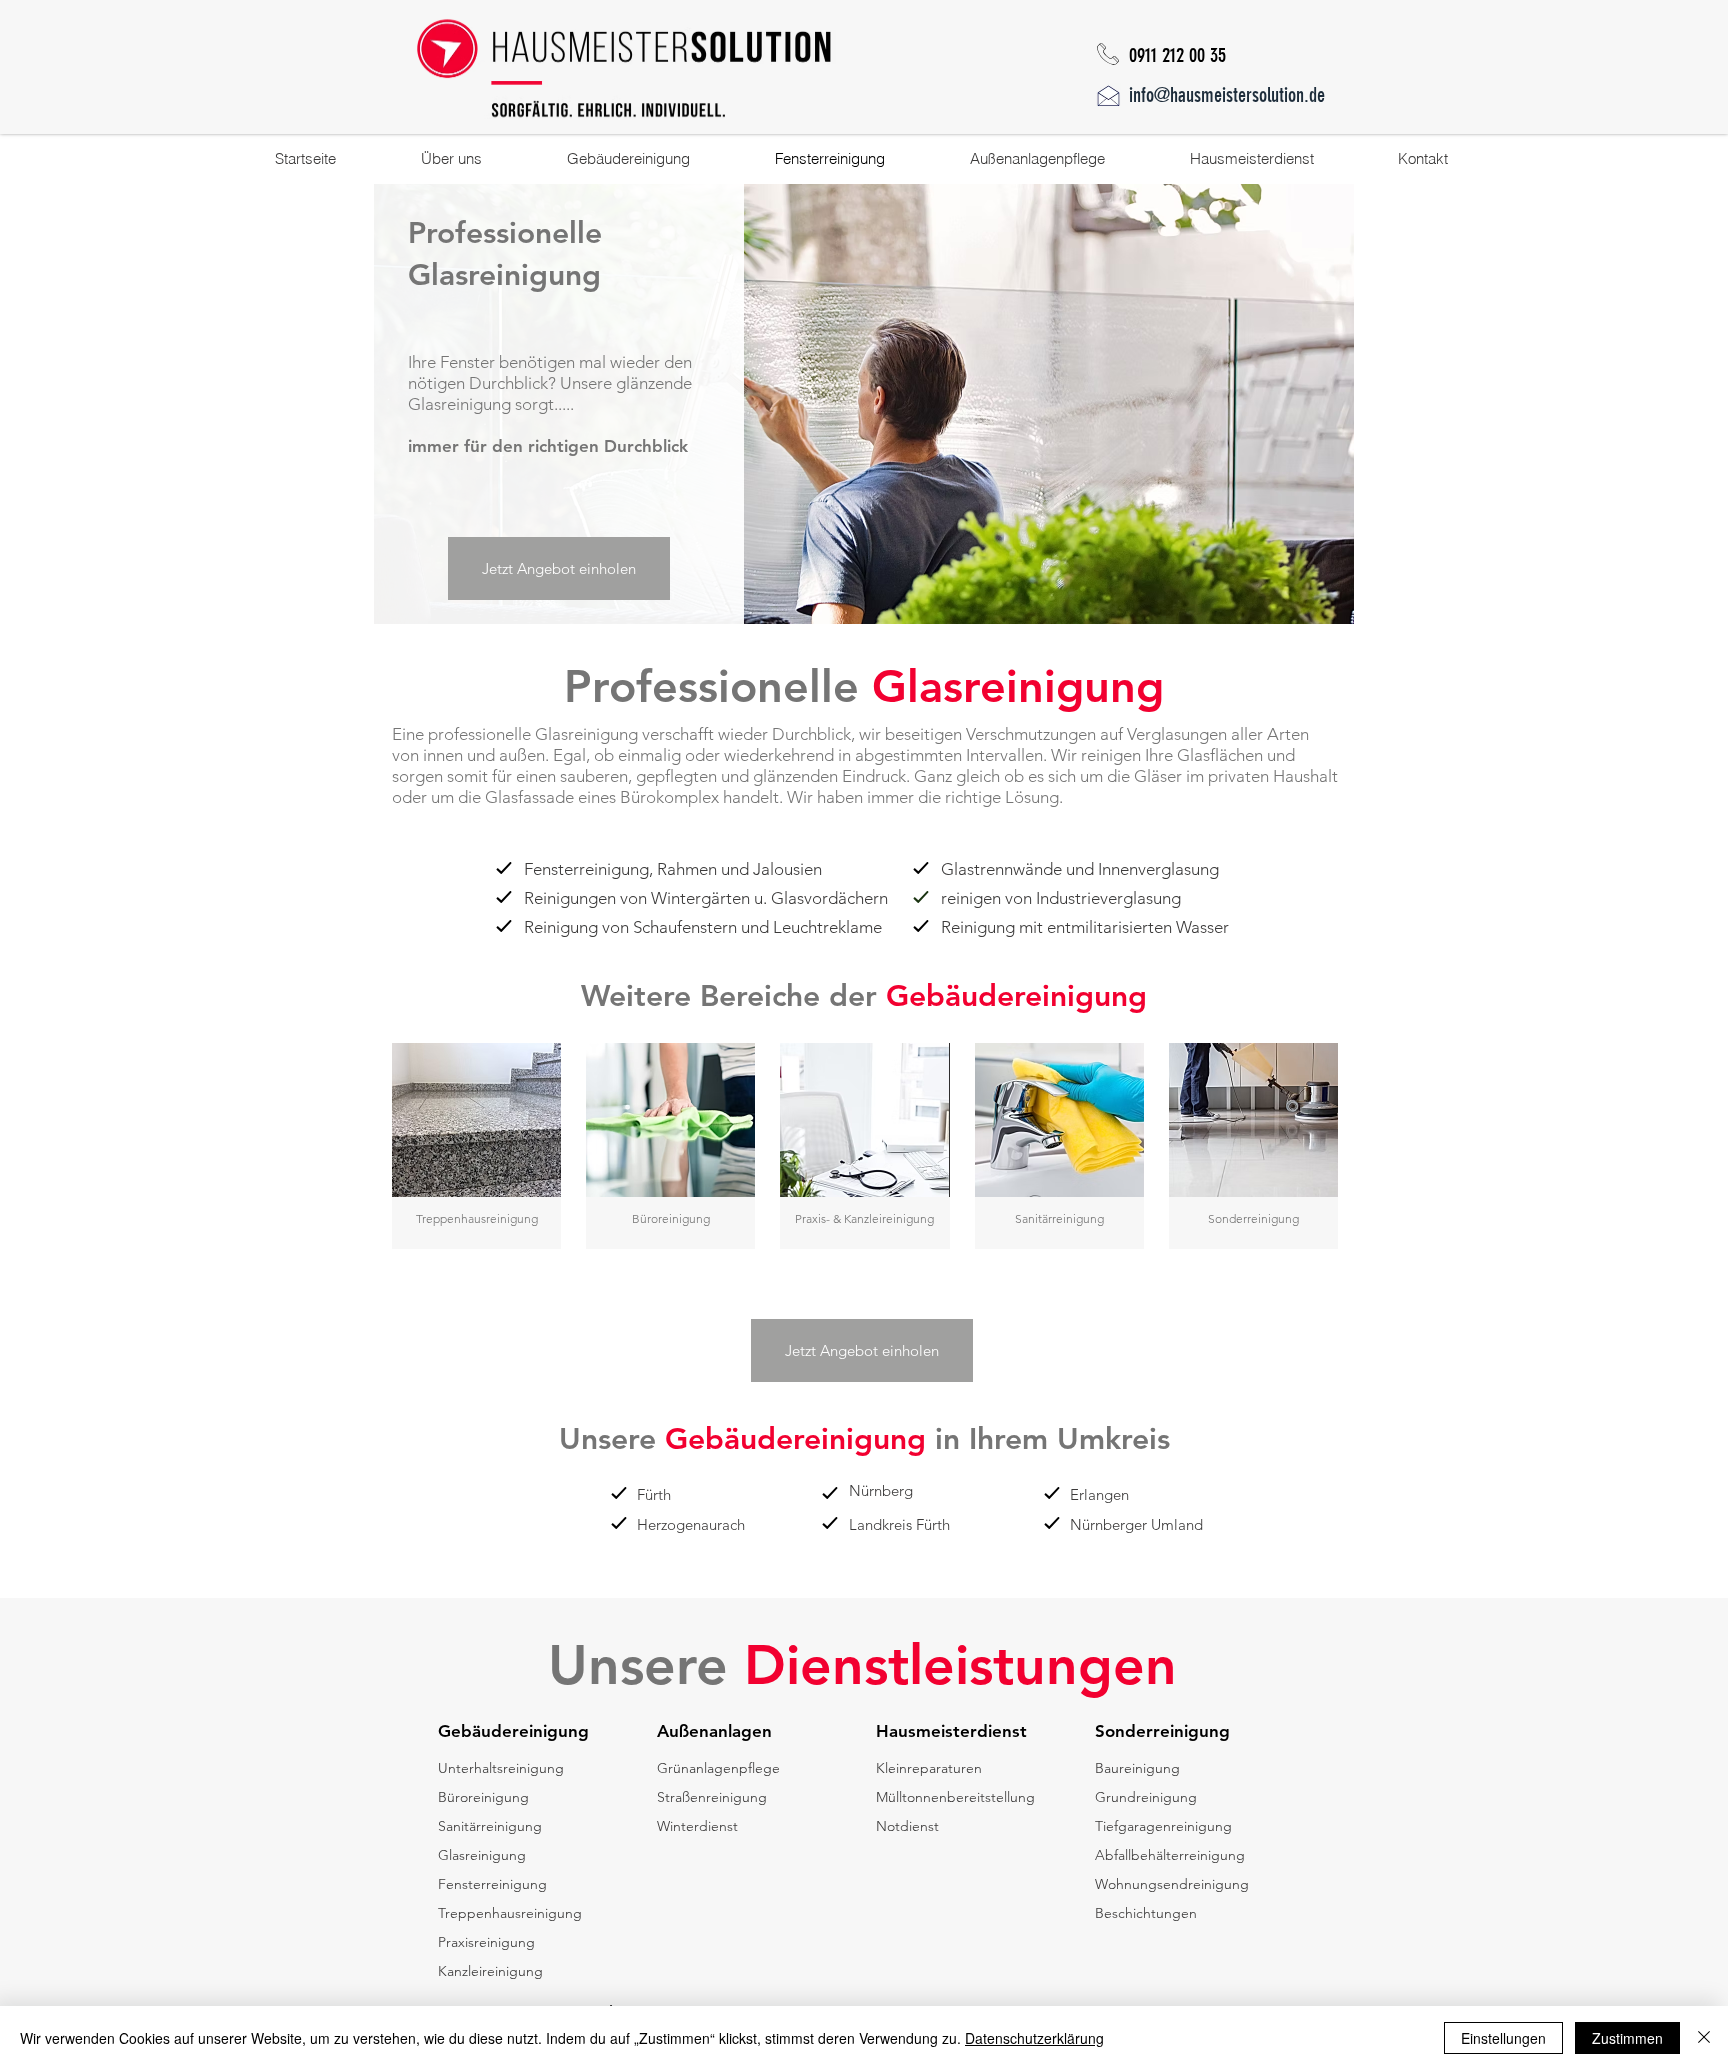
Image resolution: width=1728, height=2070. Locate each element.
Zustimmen (1627, 2038)
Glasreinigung (482, 1855)
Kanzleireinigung (490, 1971)
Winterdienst (697, 1826)
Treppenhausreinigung (510, 1913)
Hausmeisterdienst (951, 1731)
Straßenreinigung (712, 1797)
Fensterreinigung (492, 1884)
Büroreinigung (483, 1797)
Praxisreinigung (486, 1942)
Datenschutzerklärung (1034, 2038)
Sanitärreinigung (490, 1826)
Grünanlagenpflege (718, 1768)
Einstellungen (1503, 2038)
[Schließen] (1704, 2038)
